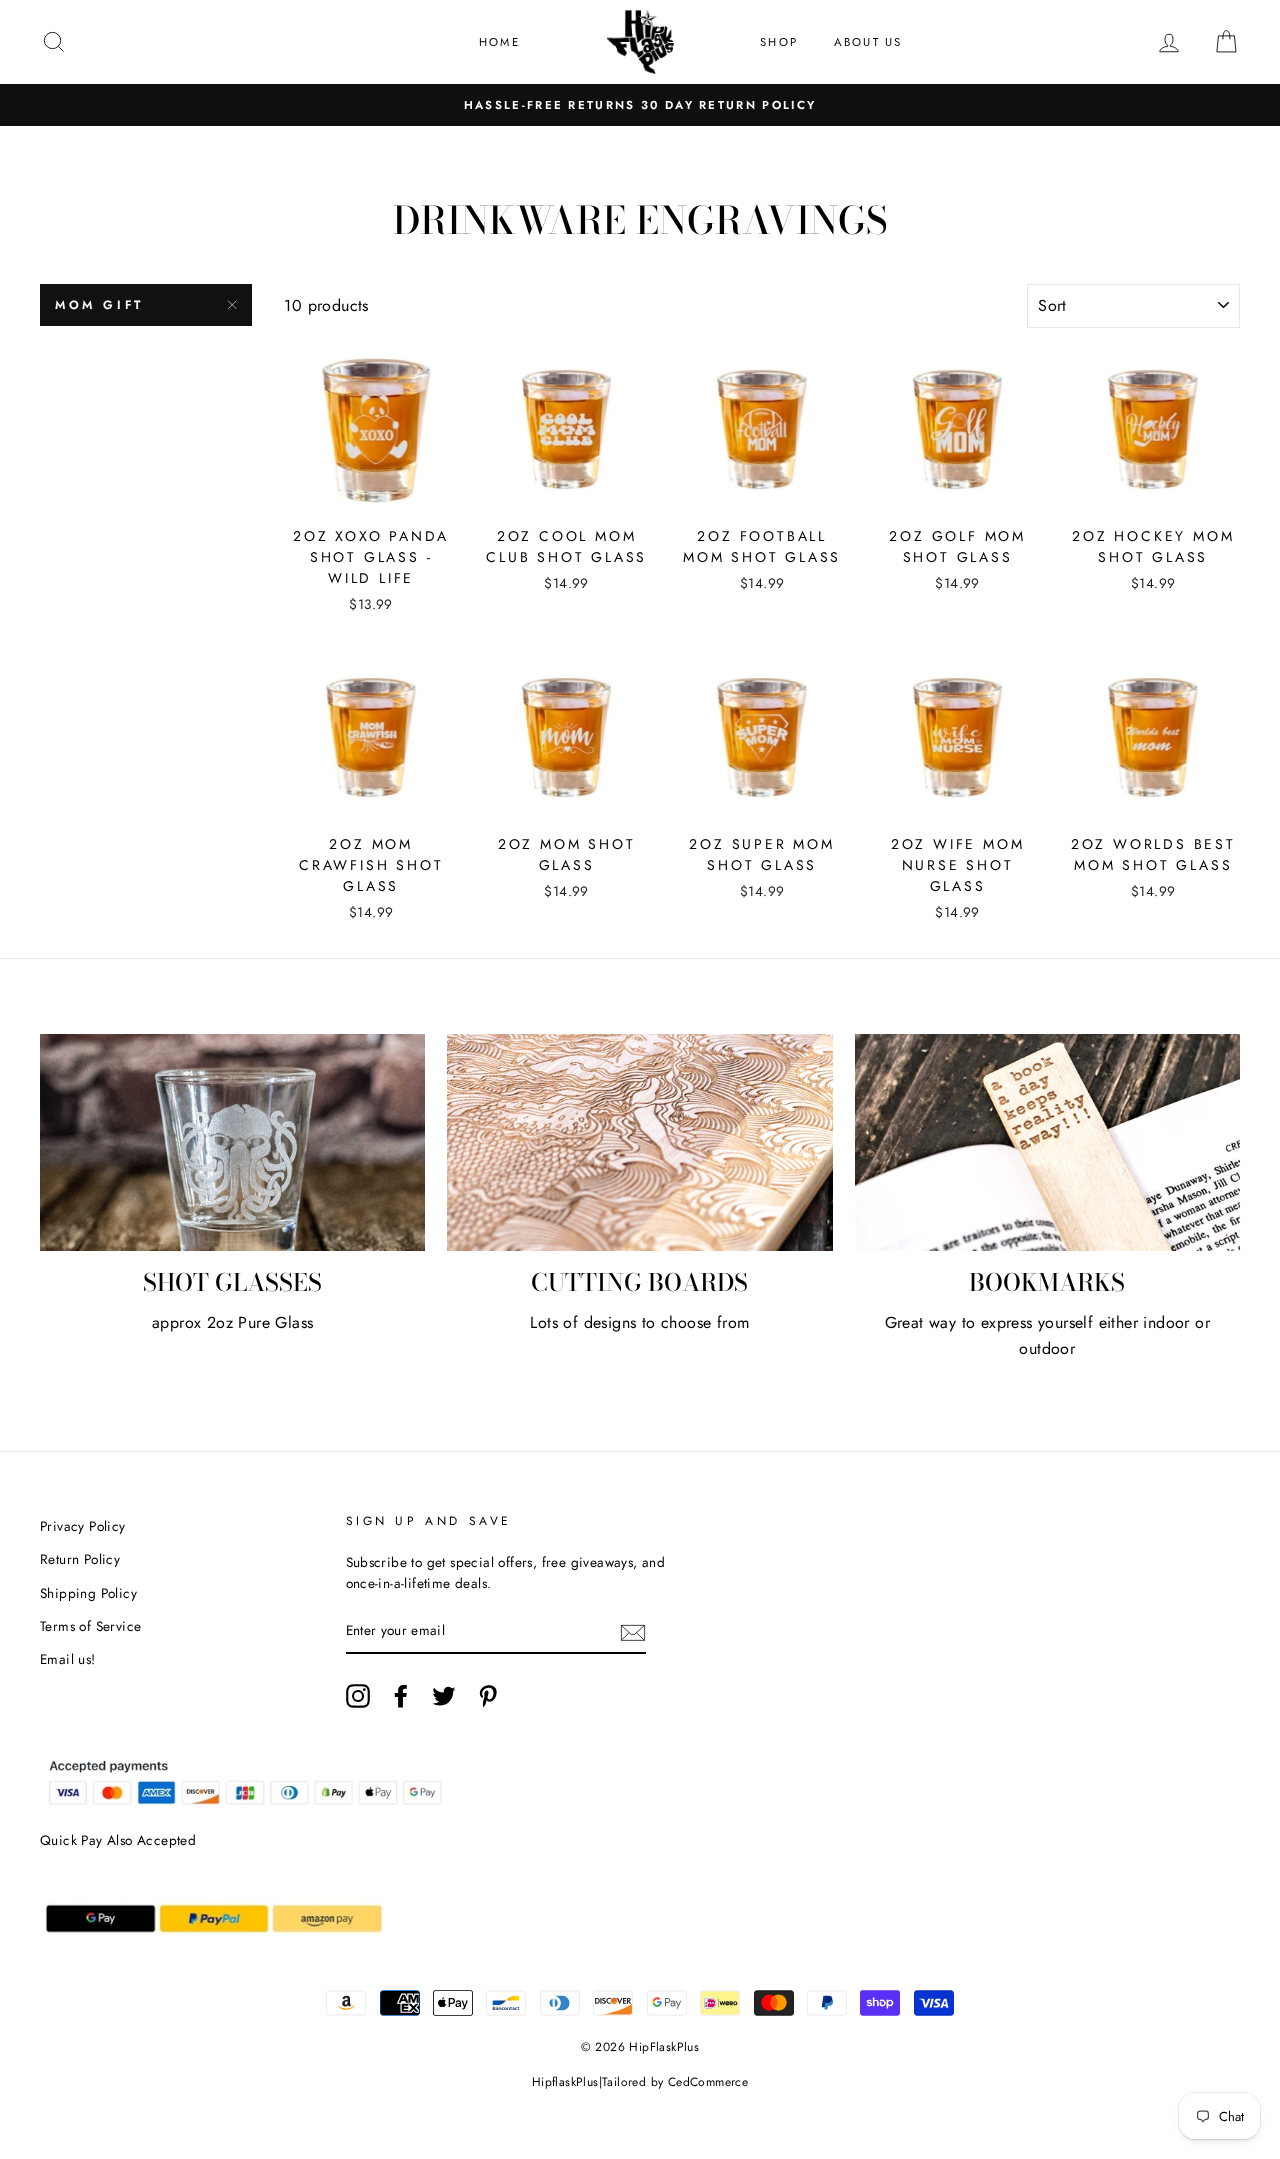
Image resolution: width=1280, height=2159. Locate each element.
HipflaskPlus (565, 2082)
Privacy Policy (83, 1526)
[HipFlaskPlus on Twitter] (444, 1696)
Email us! (68, 1659)
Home (499, 42)
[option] (640, 105)
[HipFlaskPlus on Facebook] (401, 1696)
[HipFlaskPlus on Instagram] (358, 1696)
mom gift (99, 305)
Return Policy (80, 1559)
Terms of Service (90, 1626)
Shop (779, 42)
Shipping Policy (88, 1593)
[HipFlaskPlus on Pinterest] (488, 1696)
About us (868, 42)
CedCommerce (708, 2082)
